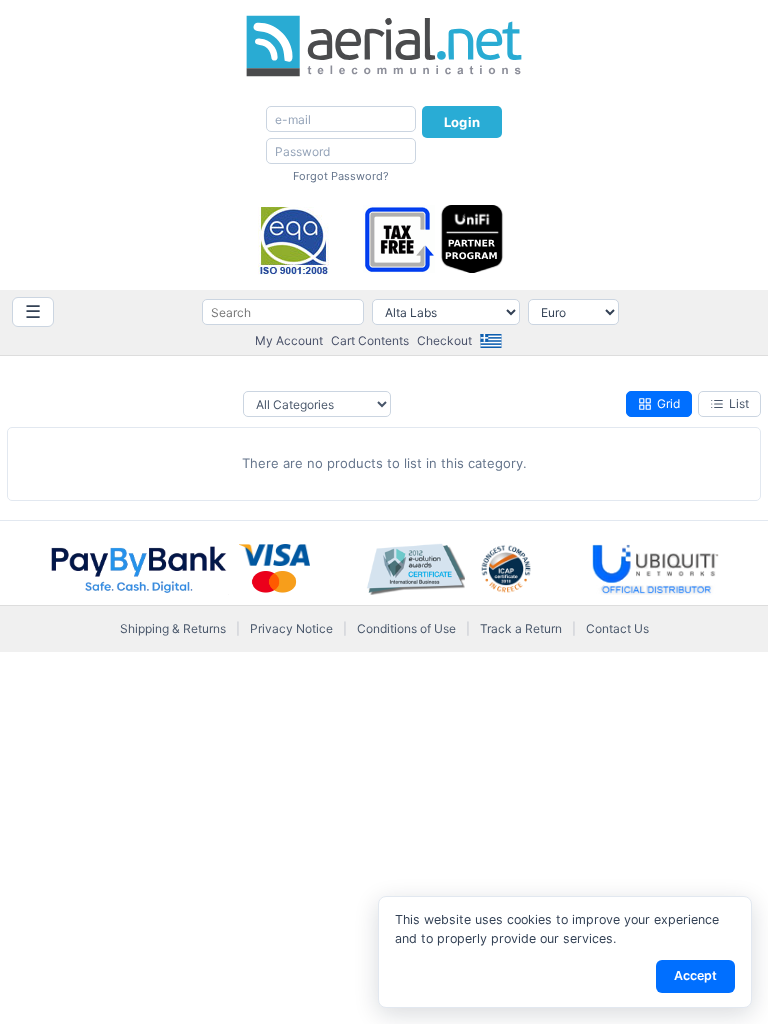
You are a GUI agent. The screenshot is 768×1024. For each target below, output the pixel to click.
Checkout (444, 340)
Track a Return (521, 628)
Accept (695, 975)
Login (462, 122)
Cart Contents (370, 340)
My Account (289, 340)
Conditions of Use (406, 628)
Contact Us (617, 628)
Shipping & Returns (173, 628)
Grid (668, 403)
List (739, 403)
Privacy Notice (291, 628)
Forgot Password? (341, 176)
